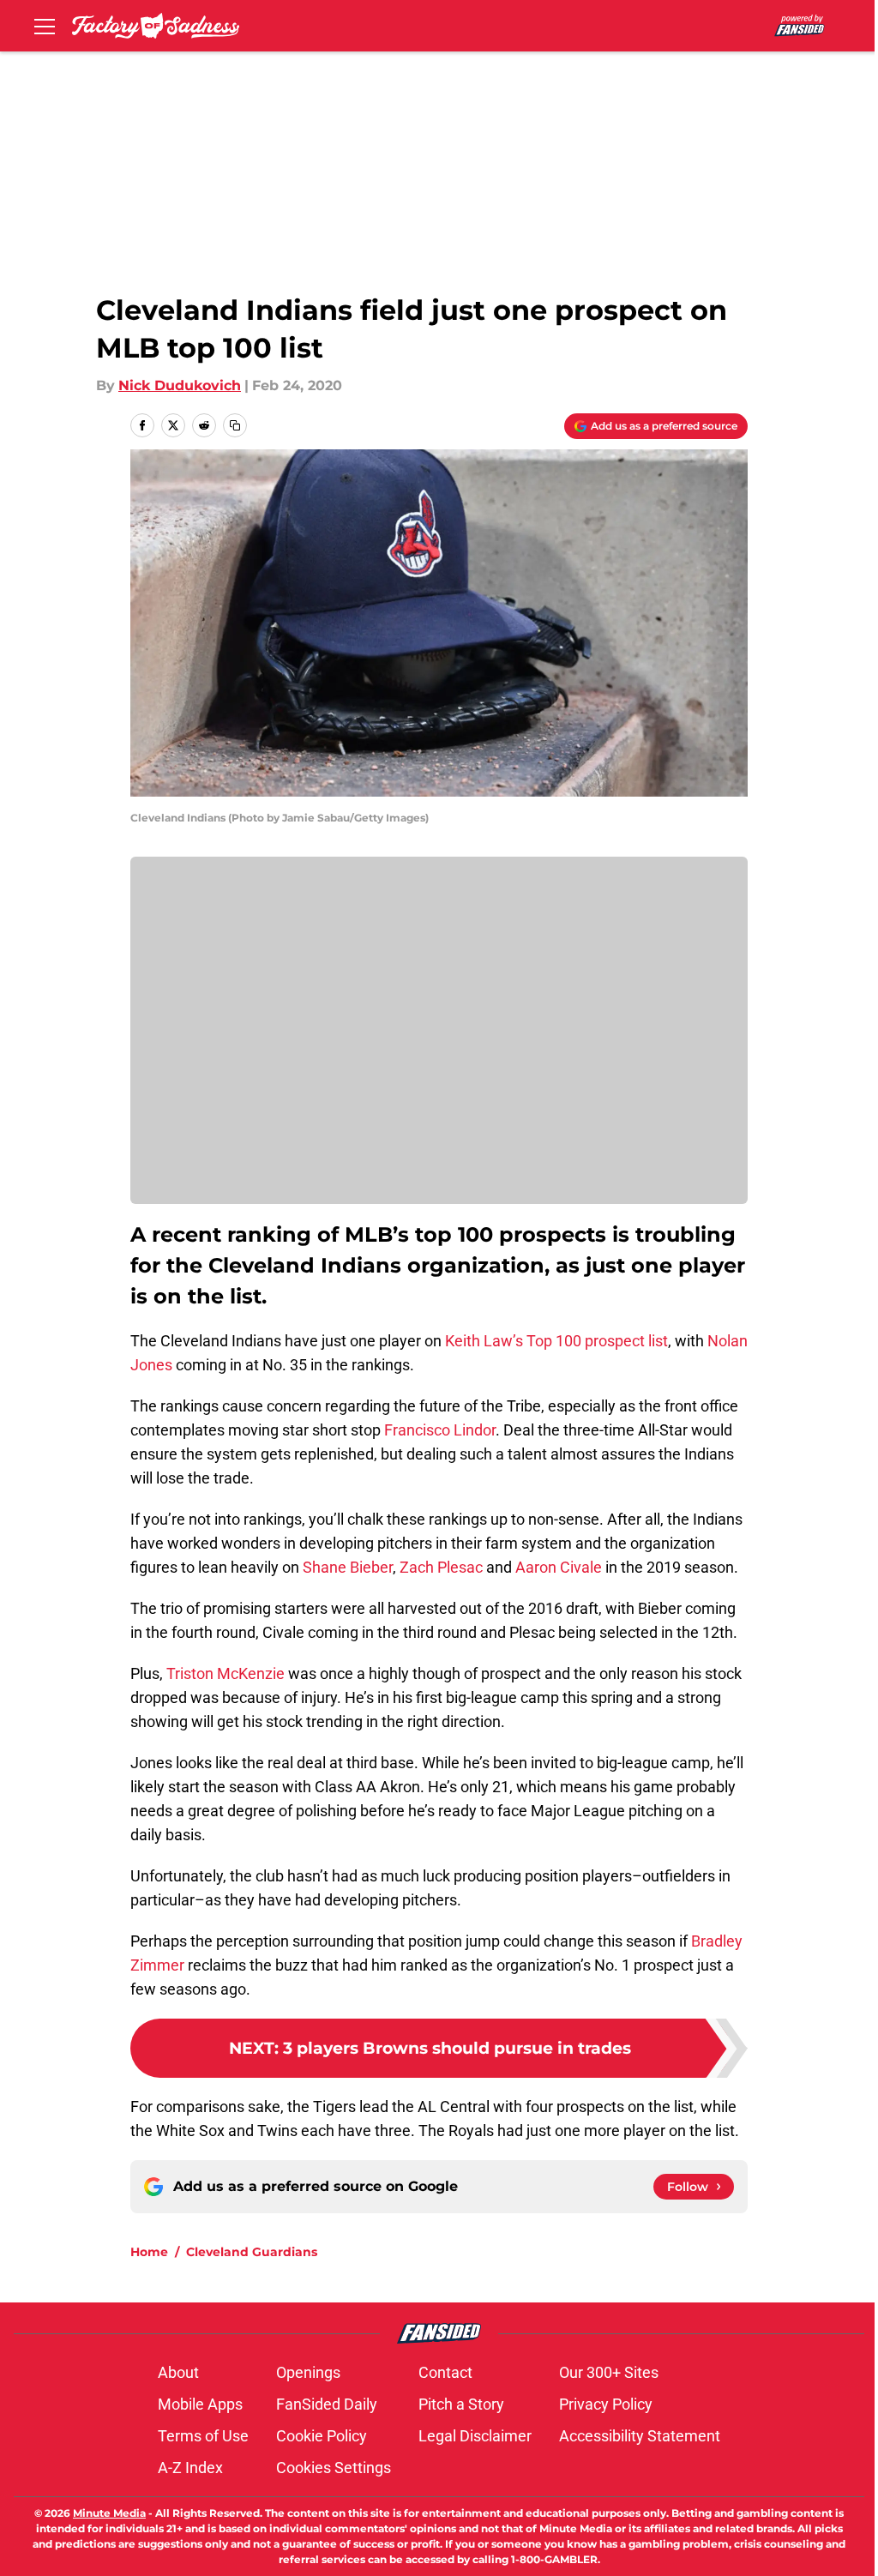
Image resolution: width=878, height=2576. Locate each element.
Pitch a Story (461, 2404)
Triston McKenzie (226, 1673)
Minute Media (109, 2513)
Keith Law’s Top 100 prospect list (556, 1341)
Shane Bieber (348, 1567)
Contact (445, 2372)
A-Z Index (190, 2468)
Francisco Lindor (440, 1430)
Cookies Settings (334, 2468)
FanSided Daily (327, 2404)
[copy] (235, 425)
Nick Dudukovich (180, 385)
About (178, 2372)
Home (149, 2252)
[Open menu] (45, 26)
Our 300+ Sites (609, 2372)
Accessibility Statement (640, 2436)
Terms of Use (203, 2436)
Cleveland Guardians (252, 2252)
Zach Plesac (441, 1567)
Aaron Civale (559, 1567)
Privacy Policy (606, 2404)
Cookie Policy (322, 2436)
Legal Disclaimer (475, 2436)
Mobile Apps (200, 2404)
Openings (308, 2372)
